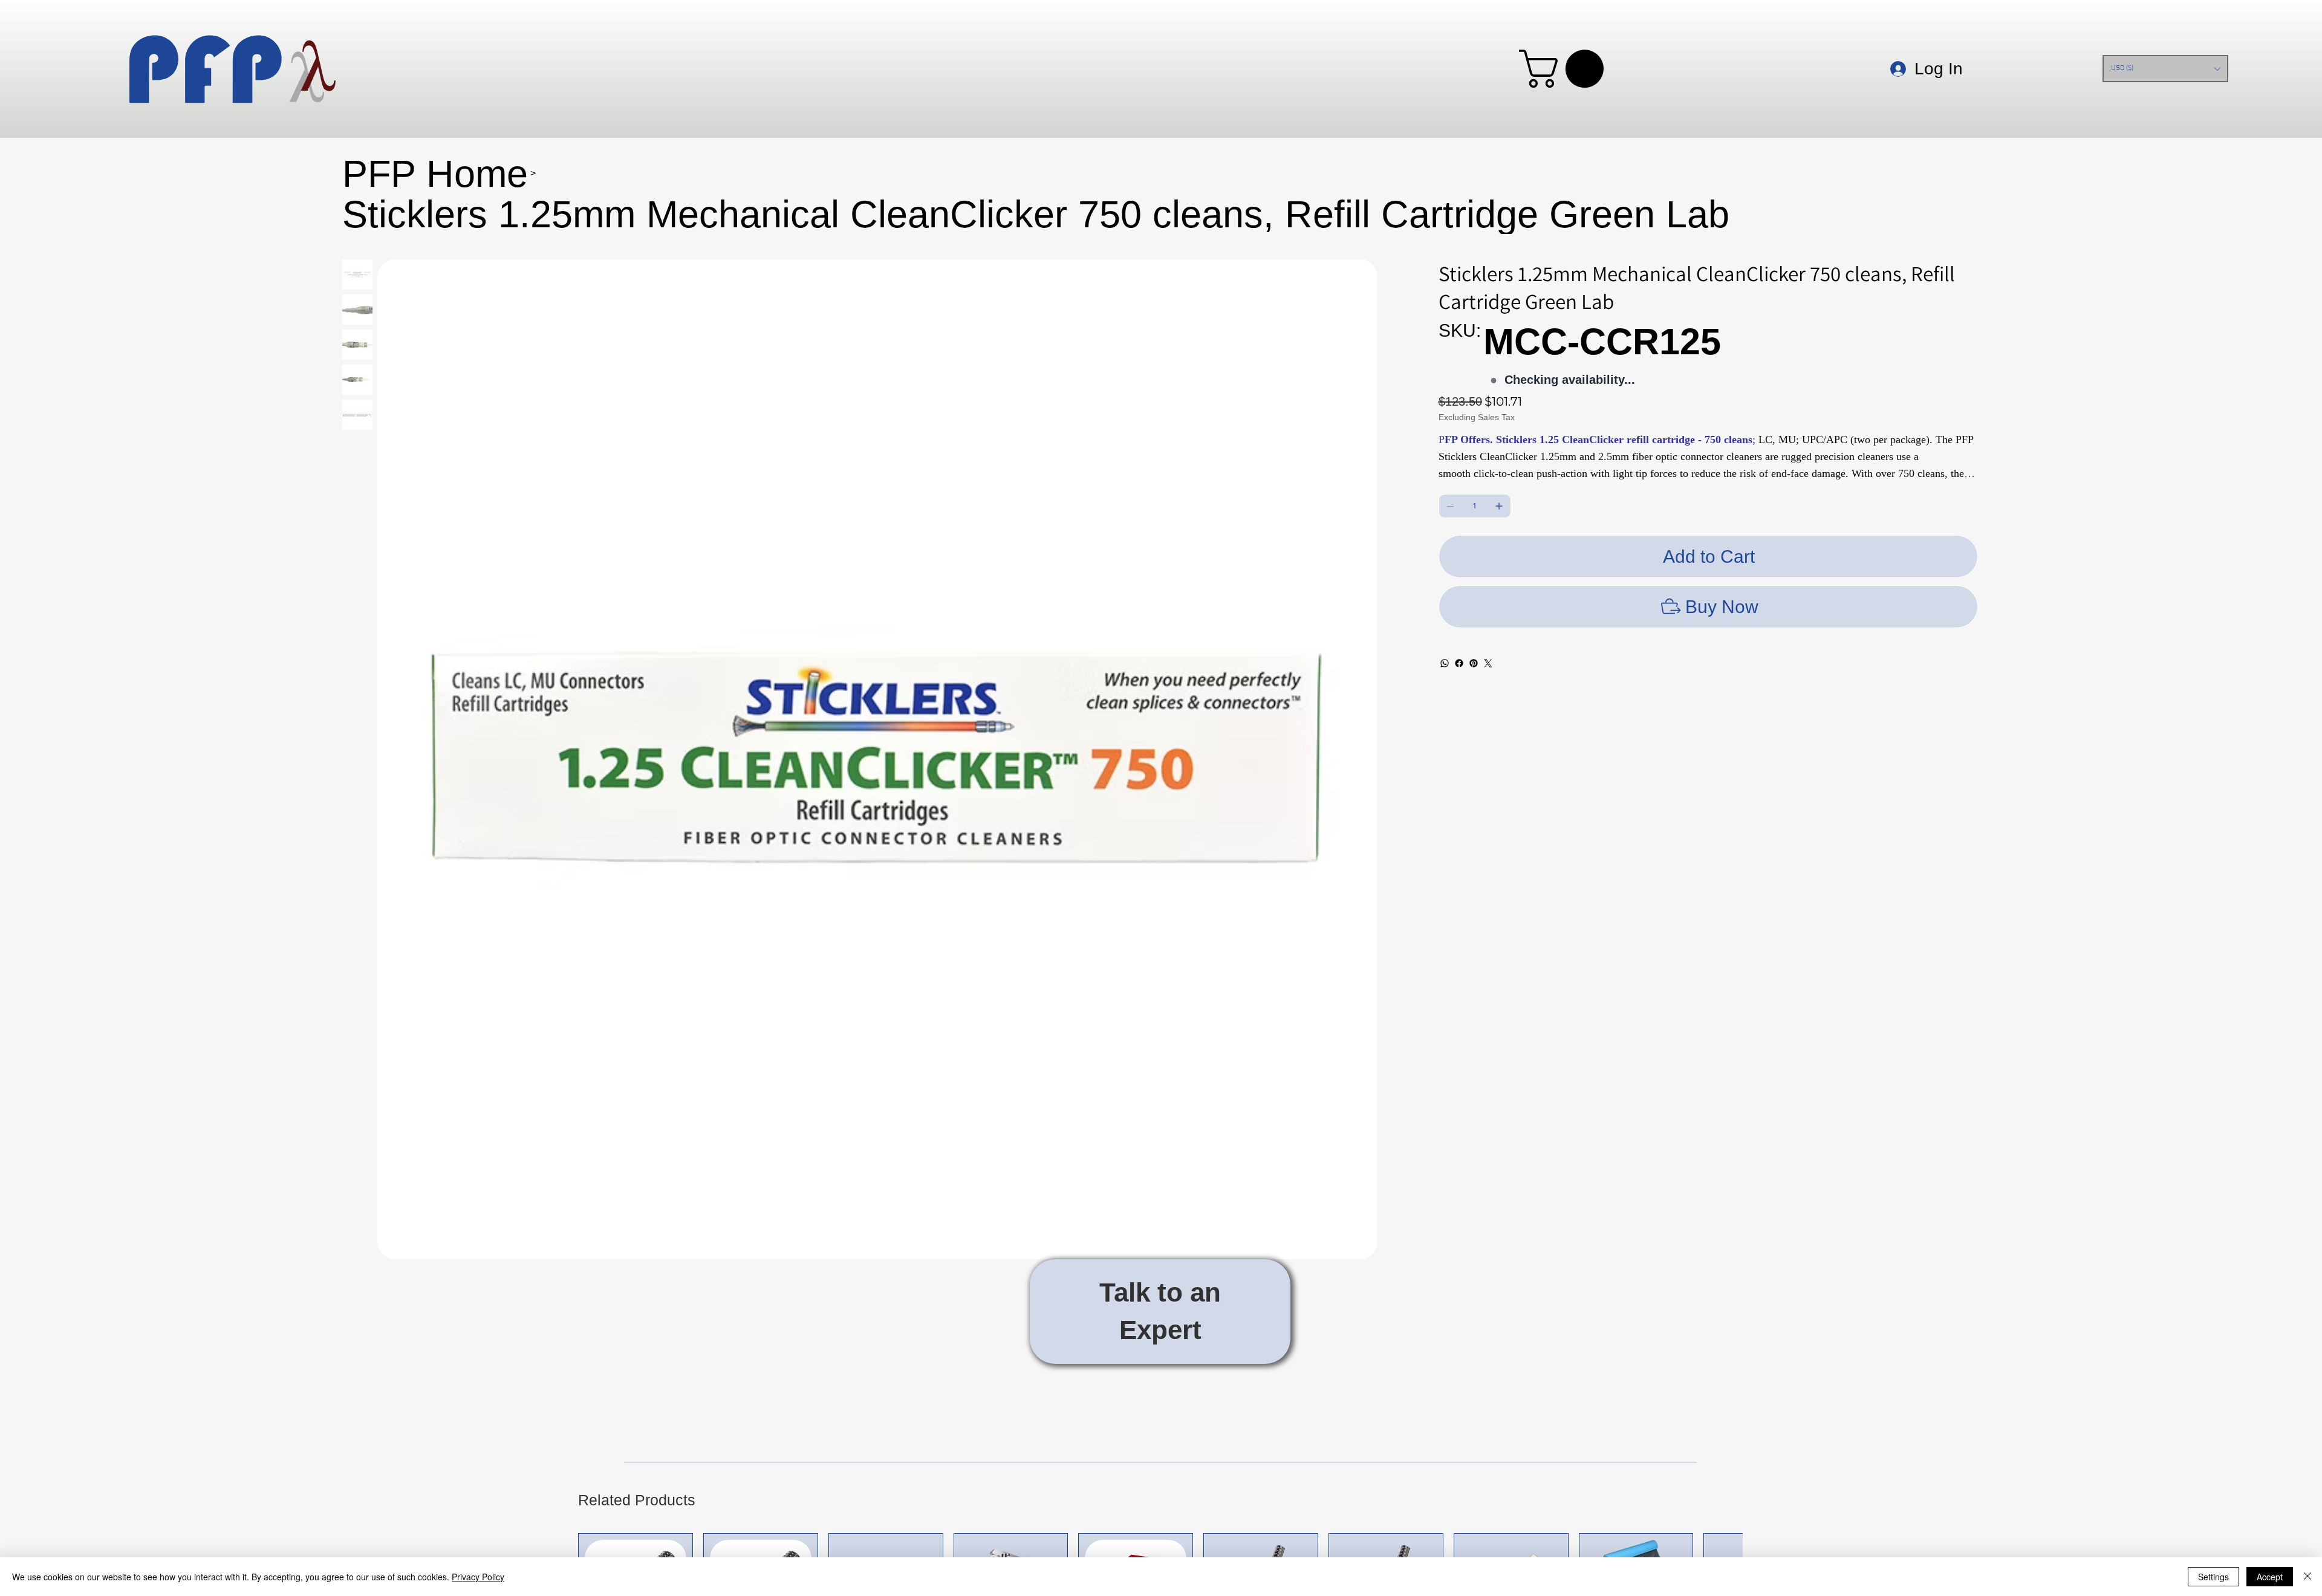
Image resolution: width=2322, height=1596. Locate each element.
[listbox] (2165, 69)
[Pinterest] (1474, 663)
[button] (1566, 69)
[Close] (2307, 1577)
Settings (2213, 1577)
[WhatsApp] (1445, 663)
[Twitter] (1488, 663)
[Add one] (1499, 506)
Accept (2270, 1577)
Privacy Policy (478, 1577)
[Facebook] (1459, 663)
